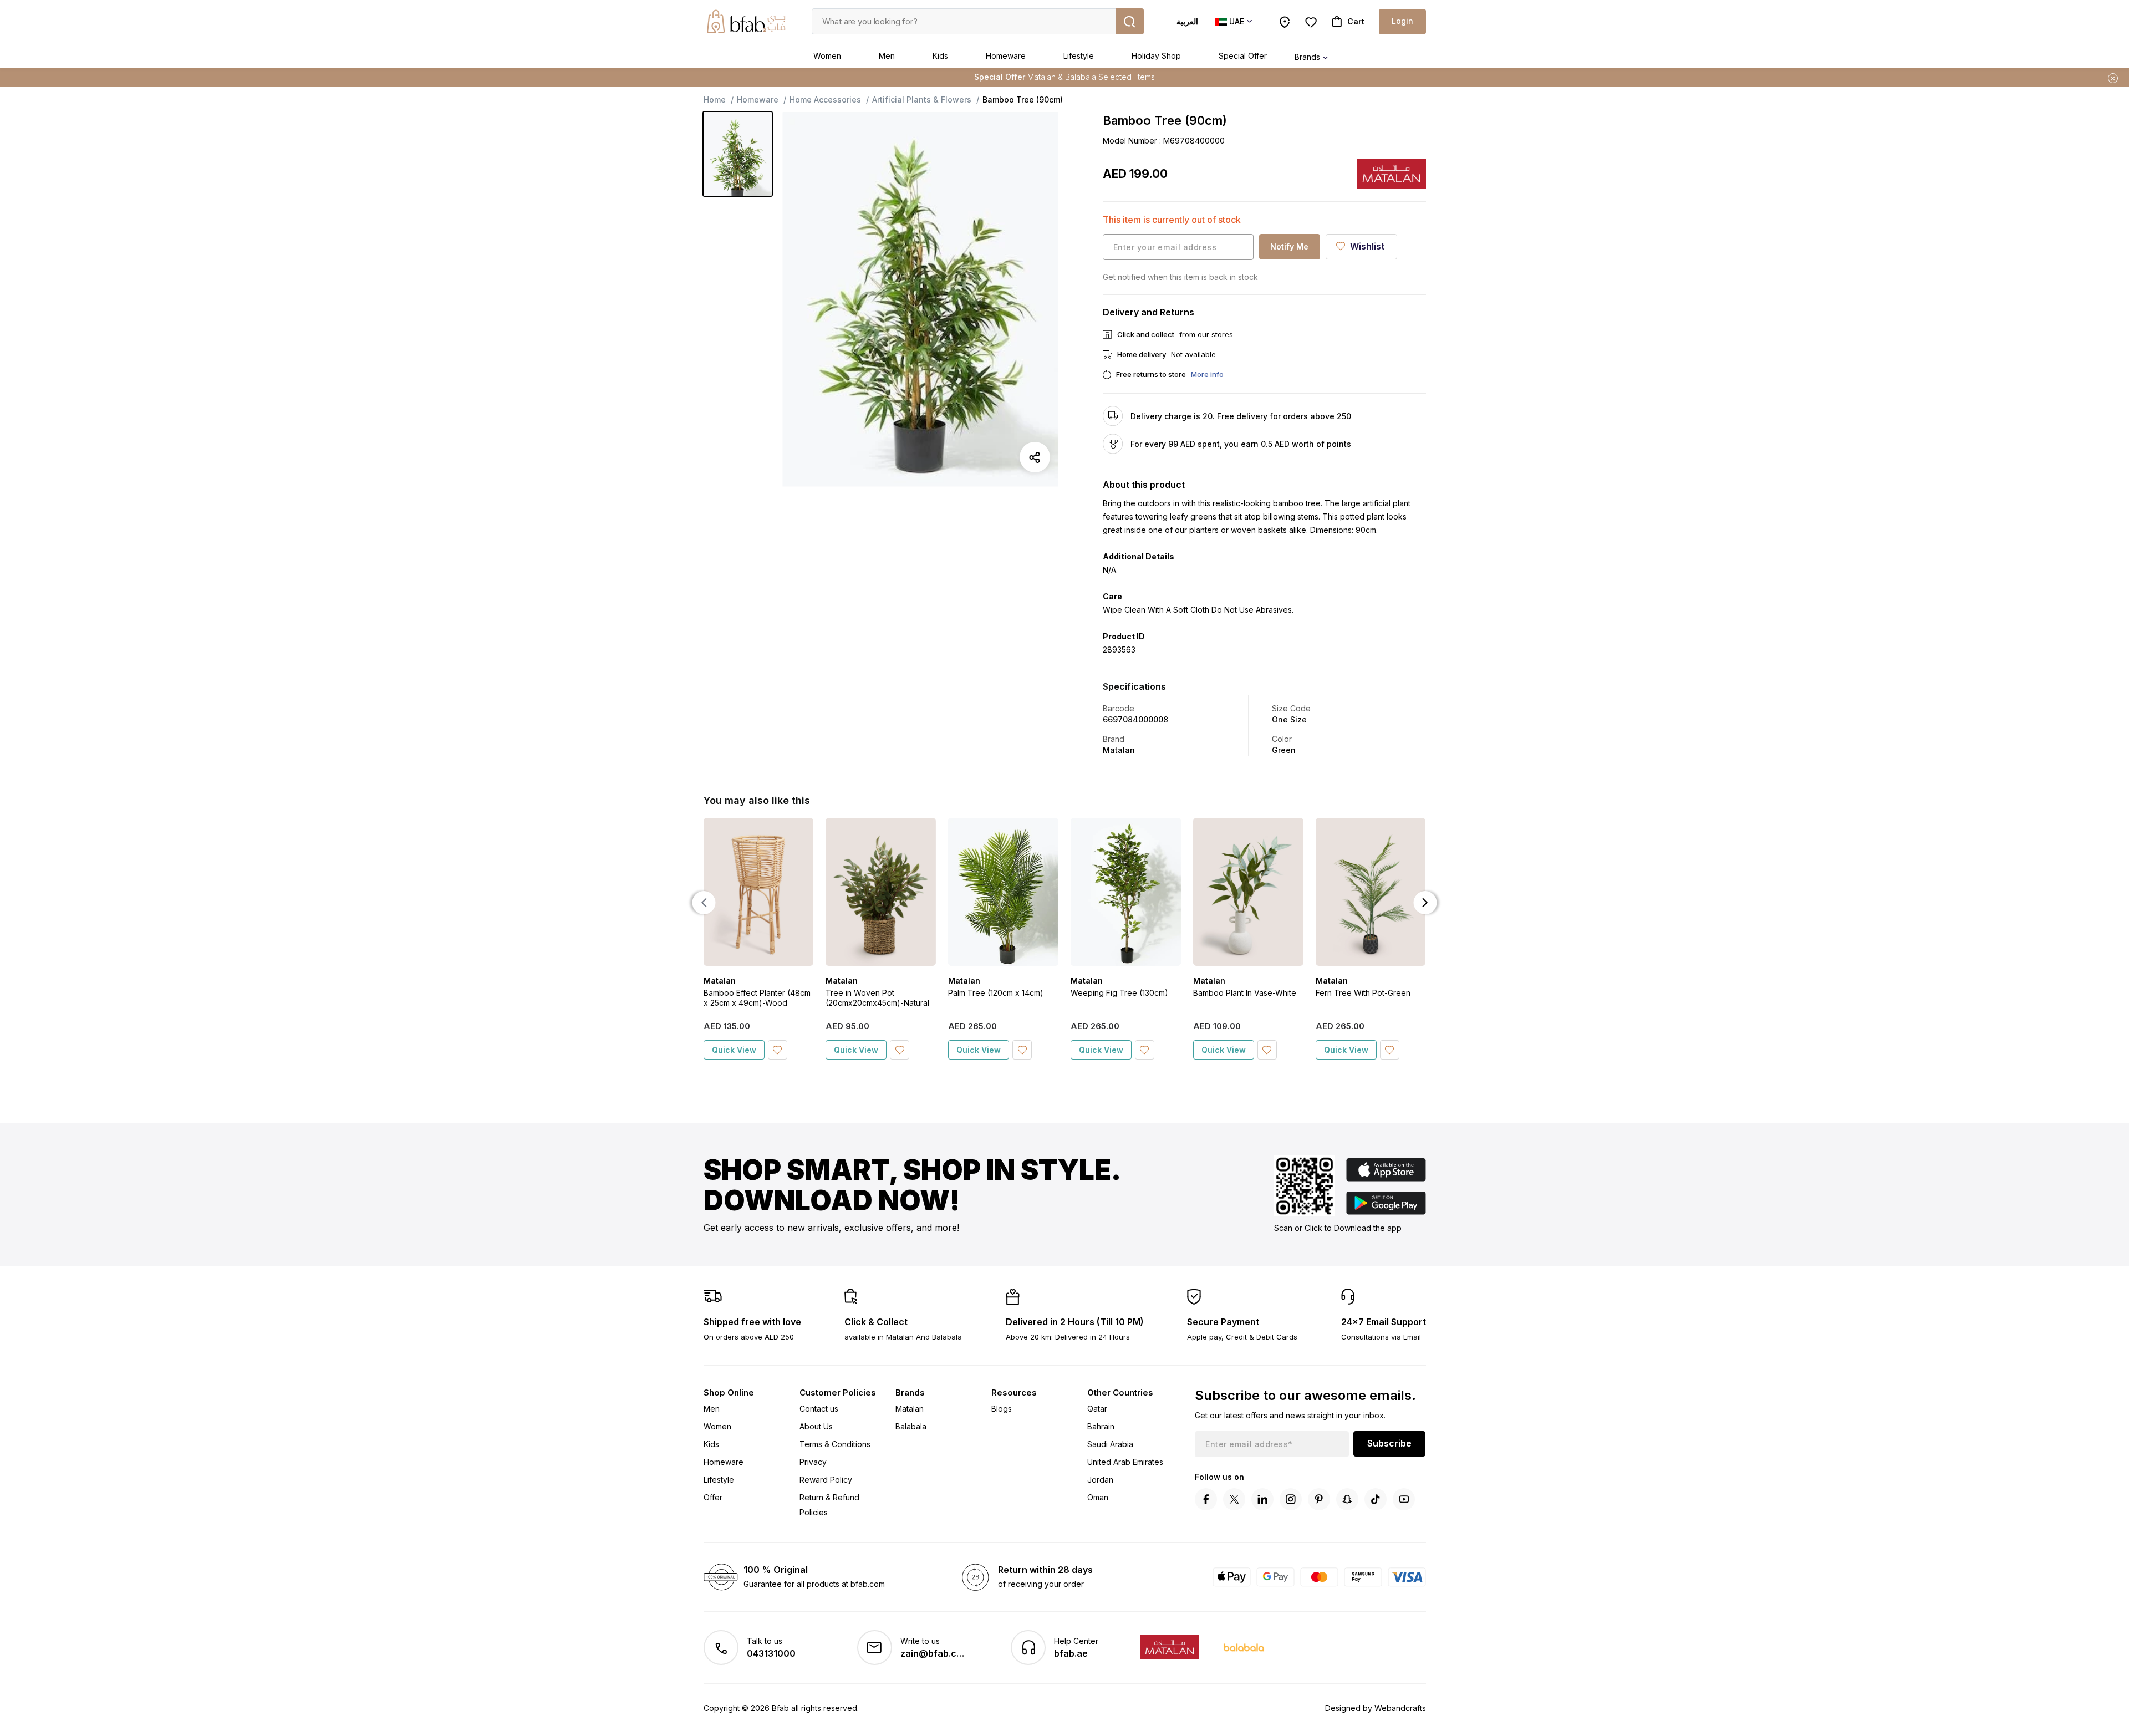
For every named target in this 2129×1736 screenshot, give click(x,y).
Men (887, 56)
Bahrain (1101, 1426)
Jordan (1100, 1480)
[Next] (1425, 903)
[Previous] (704, 903)
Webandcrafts (1400, 1708)
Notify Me (1289, 246)
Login (1402, 21)
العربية (1187, 21)
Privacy (813, 1462)
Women (827, 56)
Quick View (734, 1050)
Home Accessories (825, 100)
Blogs (1002, 1409)
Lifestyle (1079, 56)
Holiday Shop (1156, 56)
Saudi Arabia (1110, 1444)
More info (1207, 374)
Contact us (819, 1409)
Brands (1307, 57)
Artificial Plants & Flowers (922, 100)
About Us (816, 1426)
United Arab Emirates (1125, 1462)
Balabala (911, 1426)
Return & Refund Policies (829, 1505)
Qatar (1097, 1409)
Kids (940, 56)
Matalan (910, 1409)
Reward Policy (826, 1480)
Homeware (1006, 56)
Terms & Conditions (835, 1444)
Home (715, 100)
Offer (713, 1497)
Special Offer (1243, 56)
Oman (1098, 1497)
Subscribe (1389, 1443)
